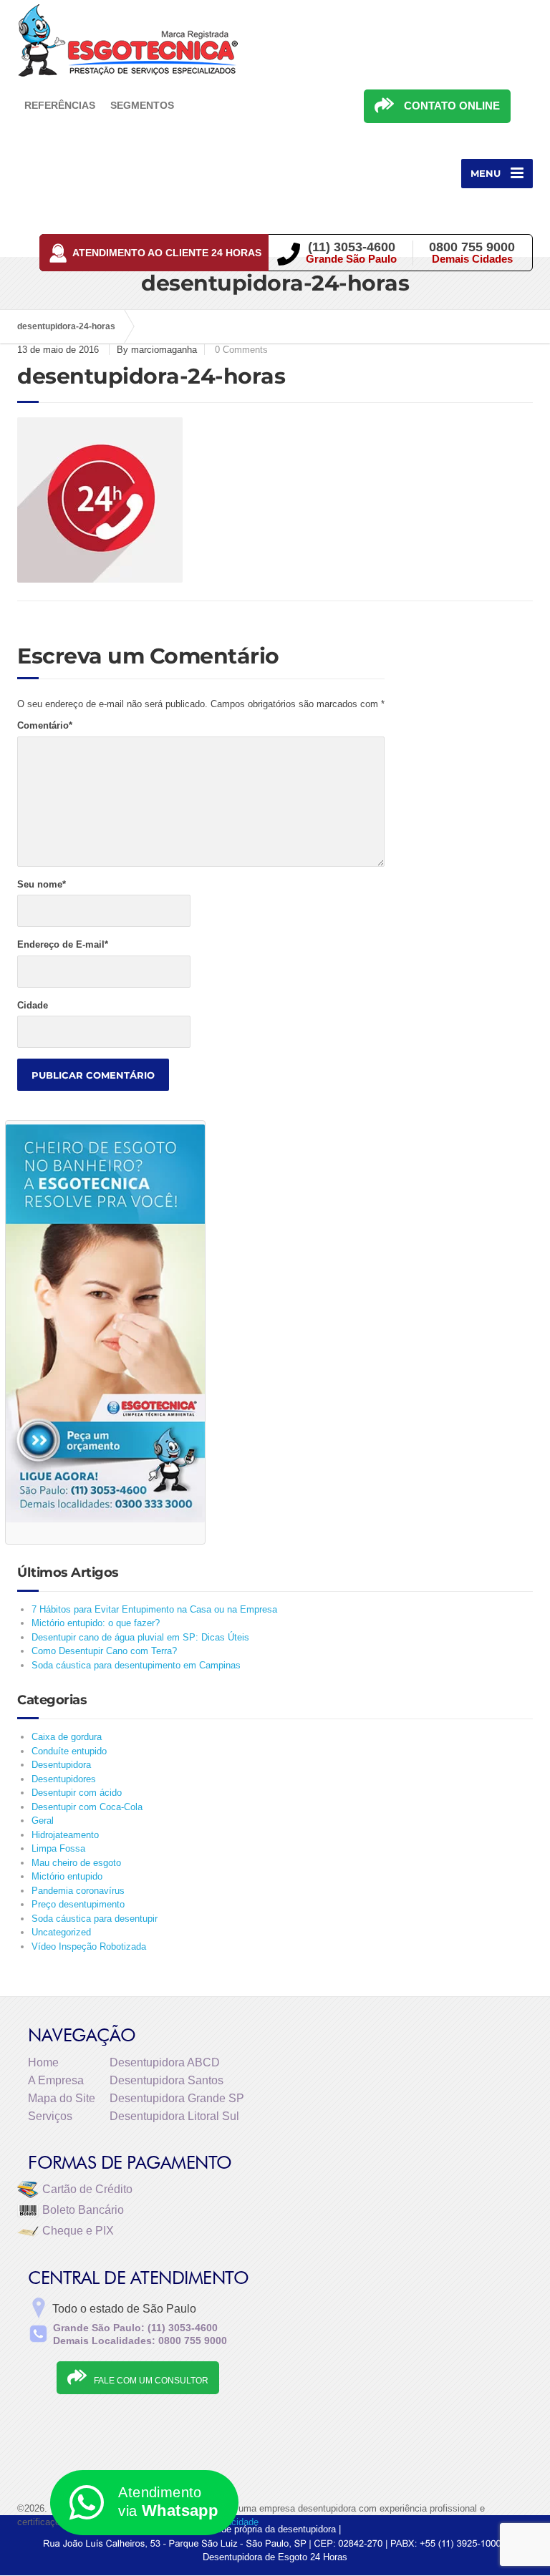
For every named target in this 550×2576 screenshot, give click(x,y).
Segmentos (142, 105)
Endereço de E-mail (63, 944)
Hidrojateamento (65, 1835)
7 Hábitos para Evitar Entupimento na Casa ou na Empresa (154, 1609)
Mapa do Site (62, 2098)
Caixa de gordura (67, 1737)
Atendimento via (168, 2502)
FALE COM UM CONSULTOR (151, 2381)
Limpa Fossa (58, 1848)
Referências (60, 105)
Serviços (50, 2116)
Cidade (33, 1005)
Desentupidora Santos (167, 2080)
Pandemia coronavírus (78, 1891)
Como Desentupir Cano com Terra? (104, 1651)
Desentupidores (64, 1779)
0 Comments (241, 350)
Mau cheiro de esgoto (76, 1863)
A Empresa (56, 2080)
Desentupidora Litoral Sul (174, 2116)
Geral (43, 1821)
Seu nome (42, 884)
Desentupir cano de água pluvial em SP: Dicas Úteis (140, 1637)
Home (43, 2062)
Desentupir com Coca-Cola (87, 1807)
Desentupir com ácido (77, 1793)
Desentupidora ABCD (165, 2062)
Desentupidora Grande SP (177, 2098)
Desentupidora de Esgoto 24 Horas (275, 2557)
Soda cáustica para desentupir (95, 1919)
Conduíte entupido (69, 1751)
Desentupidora (61, 1765)
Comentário (45, 725)
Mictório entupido (67, 1876)
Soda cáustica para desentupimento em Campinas (136, 1665)
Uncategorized (61, 1932)
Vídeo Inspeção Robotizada (89, 1946)
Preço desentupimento (78, 1904)
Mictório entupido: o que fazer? (96, 1623)
